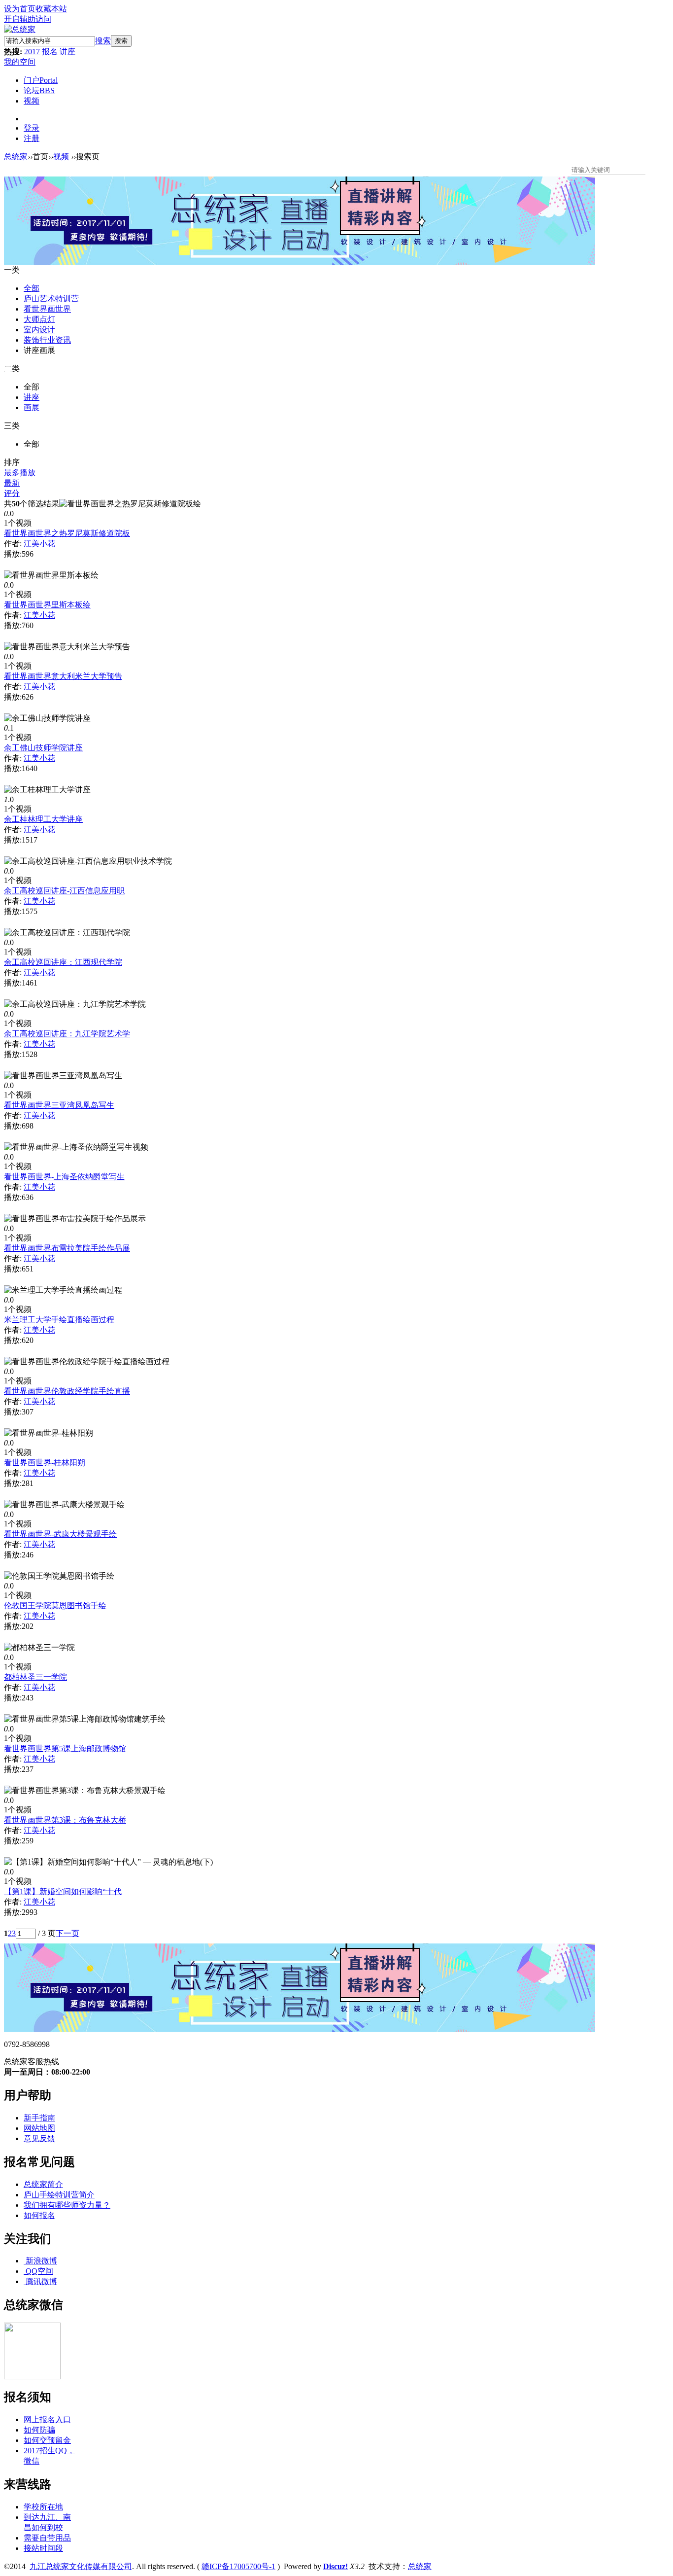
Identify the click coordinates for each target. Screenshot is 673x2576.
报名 (50, 52)
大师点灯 (39, 319)
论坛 (39, 90)
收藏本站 (51, 9)
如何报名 (39, 2215)
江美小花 (39, 544)
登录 (32, 128)
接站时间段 (43, 2548)
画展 (32, 407)
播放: (13, 554)
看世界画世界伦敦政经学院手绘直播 (67, 1391)
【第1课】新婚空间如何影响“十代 (63, 1891)
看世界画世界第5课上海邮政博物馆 (65, 1748)
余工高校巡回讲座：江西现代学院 (63, 962)
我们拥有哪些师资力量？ (67, 2205)
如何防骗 (39, 2430)
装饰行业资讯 (47, 340)
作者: (13, 544)
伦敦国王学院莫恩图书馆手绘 (55, 1606)
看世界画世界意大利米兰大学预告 (63, 676)
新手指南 (39, 2118)
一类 (12, 270)
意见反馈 (39, 2138)
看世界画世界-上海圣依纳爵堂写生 (64, 1177)
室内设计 (39, 330)
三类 (12, 426)
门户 (41, 80)
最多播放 (20, 473)
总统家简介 (43, 2184)
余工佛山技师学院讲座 (43, 748)
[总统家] (20, 29)
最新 (12, 483)
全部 (32, 288)
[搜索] (651, 169)
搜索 (103, 41)
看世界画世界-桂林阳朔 (45, 1463)
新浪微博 (41, 2261)
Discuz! (336, 2566)
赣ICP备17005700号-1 (238, 2566)
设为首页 (20, 9)
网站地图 (39, 2128)
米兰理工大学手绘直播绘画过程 (59, 1320)
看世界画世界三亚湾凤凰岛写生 (59, 1105)
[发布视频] (662, 169)
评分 (12, 493)
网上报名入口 (47, 2419)
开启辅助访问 (28, 19)
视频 (32, 101)
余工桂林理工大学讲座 (43, 819)
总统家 (16, 157)
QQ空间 (39, 2271)
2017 (32, 52)
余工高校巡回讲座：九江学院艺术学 (67, 1034)
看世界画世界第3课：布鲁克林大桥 (65, 1820)
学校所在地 (43, 2507)
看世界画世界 (47, 309)
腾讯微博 (41, 2281)
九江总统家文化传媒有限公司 (81, 2566)
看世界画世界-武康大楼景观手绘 (60, 1534)
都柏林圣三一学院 (35, 1677)
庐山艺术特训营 (51, 299)
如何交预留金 (47, 2440)
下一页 (67, 1933)
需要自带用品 (47, 2538)
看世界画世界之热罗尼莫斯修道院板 (67, 533)
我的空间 (20, 62)
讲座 (67, 52)
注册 (32, 138)
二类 (12, 369)
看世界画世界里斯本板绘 (47, 605)
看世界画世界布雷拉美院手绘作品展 (67, 1248)
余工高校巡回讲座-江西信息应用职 (64, 891)
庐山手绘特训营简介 (59, 2195)
